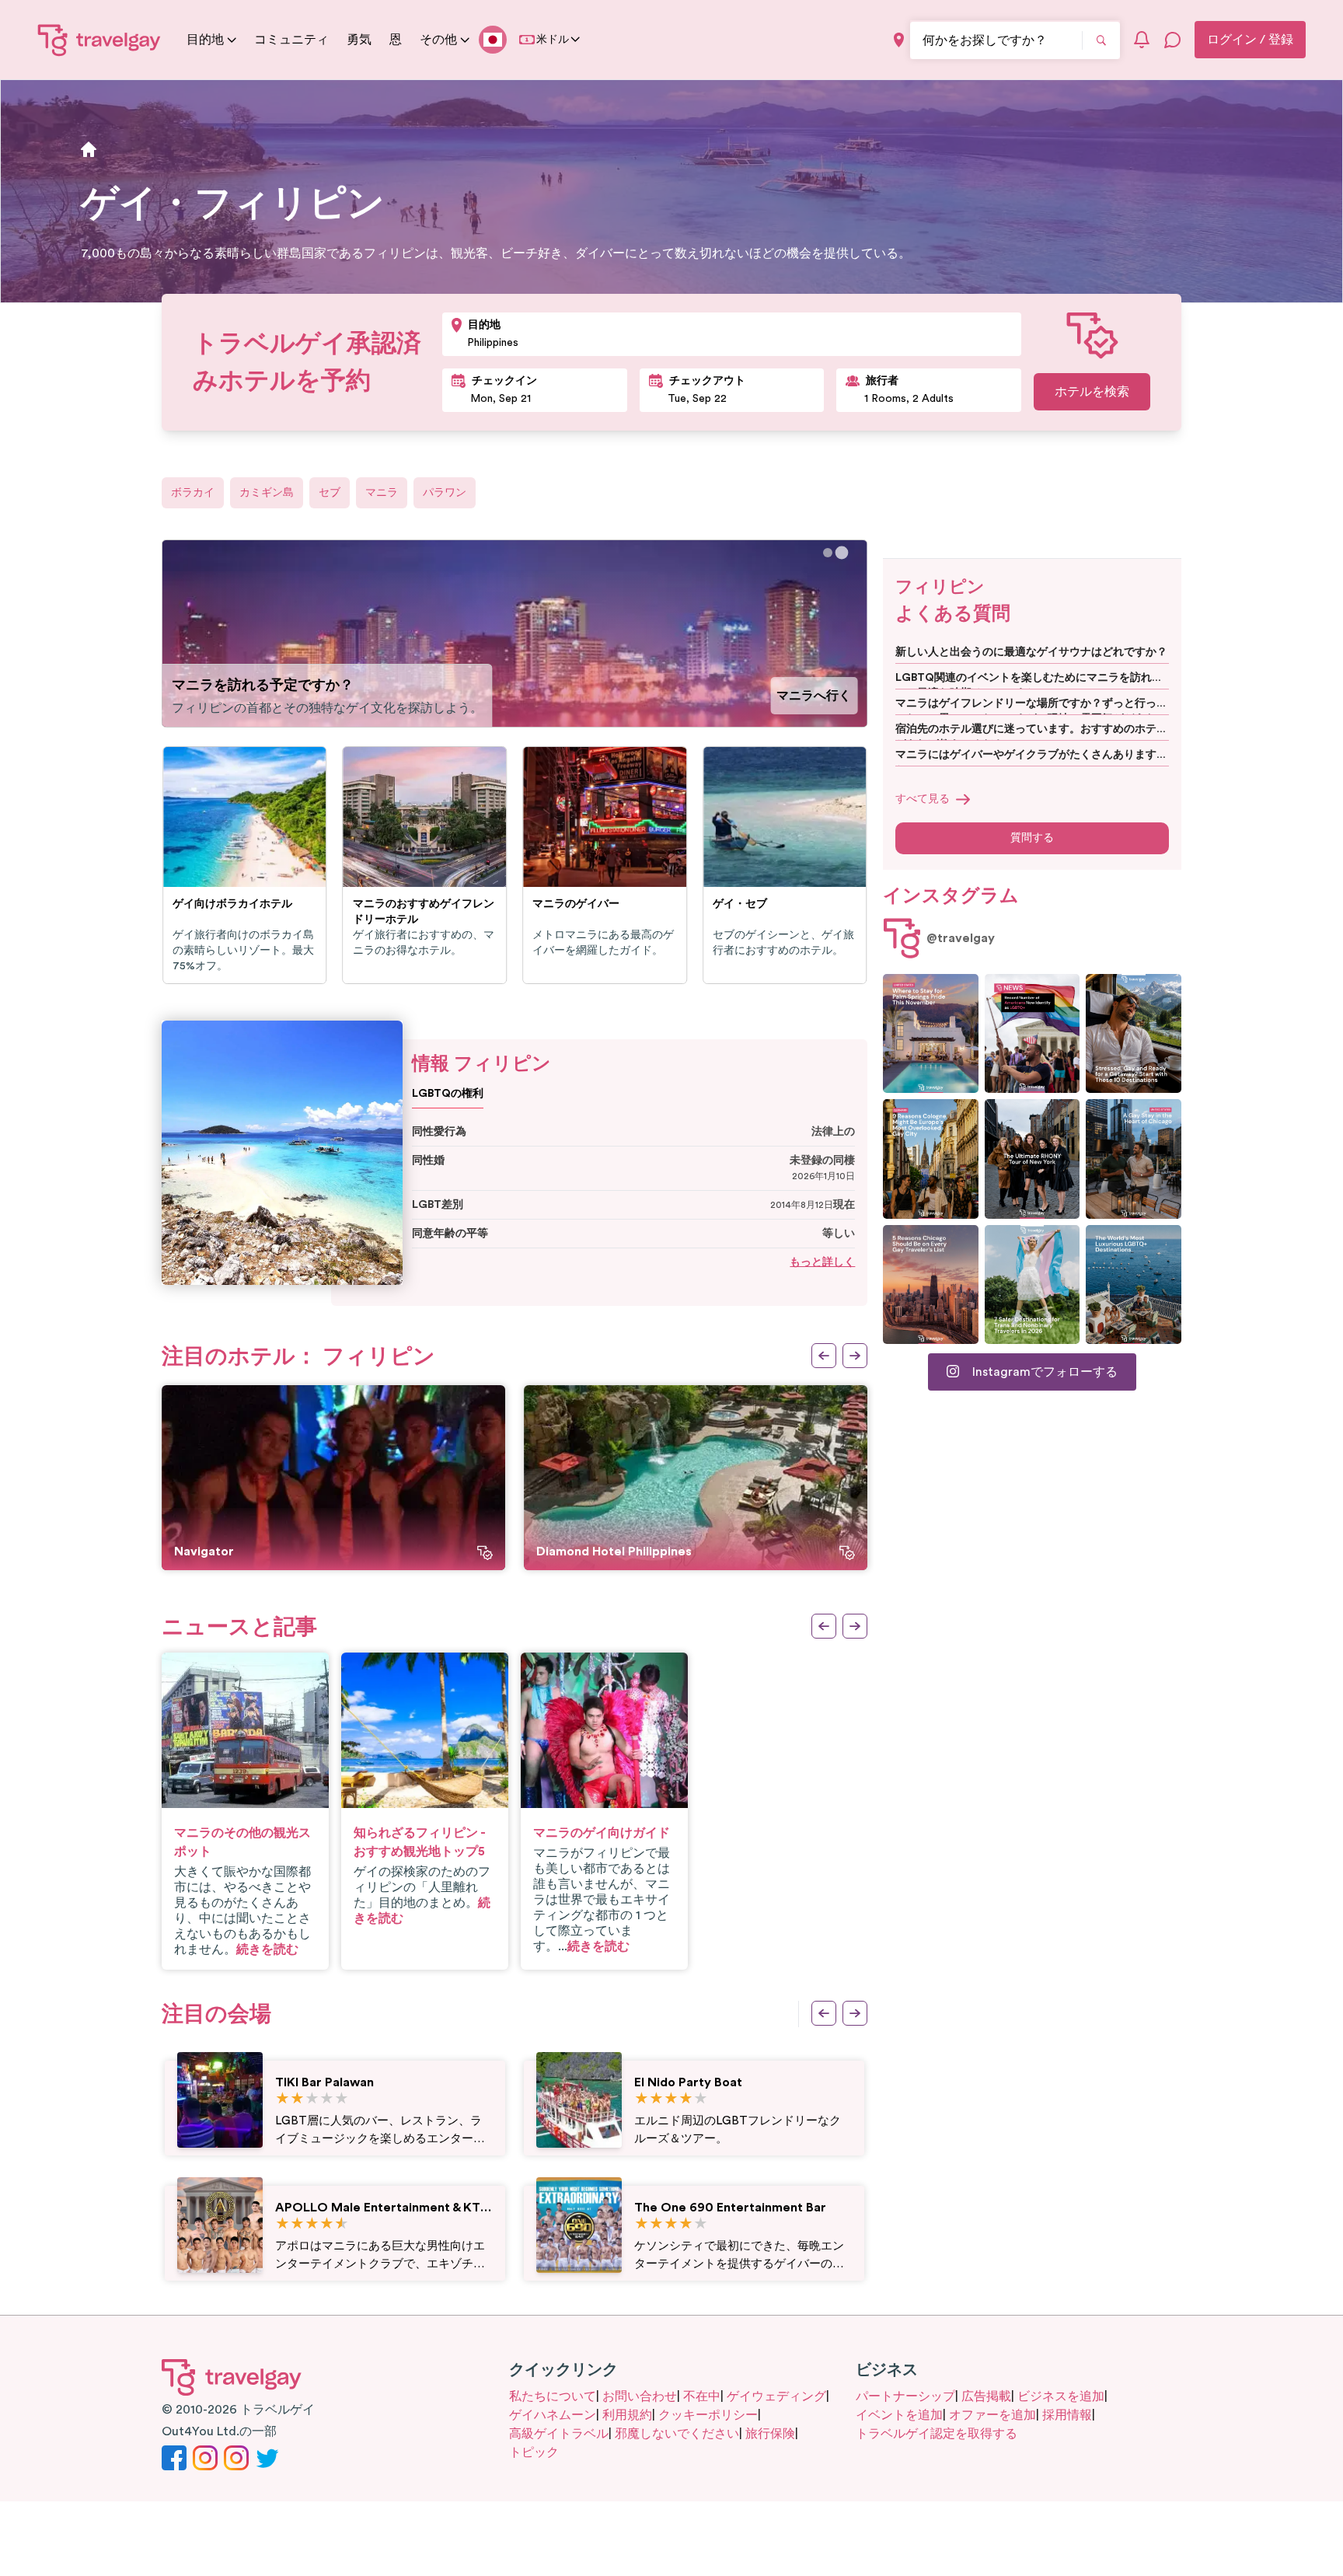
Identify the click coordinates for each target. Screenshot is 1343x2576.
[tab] (828, 553)
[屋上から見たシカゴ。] (1134, 1159)
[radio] (283, 2099)
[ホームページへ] (99, 40)
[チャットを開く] (1173, 40)
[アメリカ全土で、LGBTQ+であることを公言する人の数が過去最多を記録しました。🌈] (1033, 1033)
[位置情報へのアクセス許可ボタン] (899, 40)
